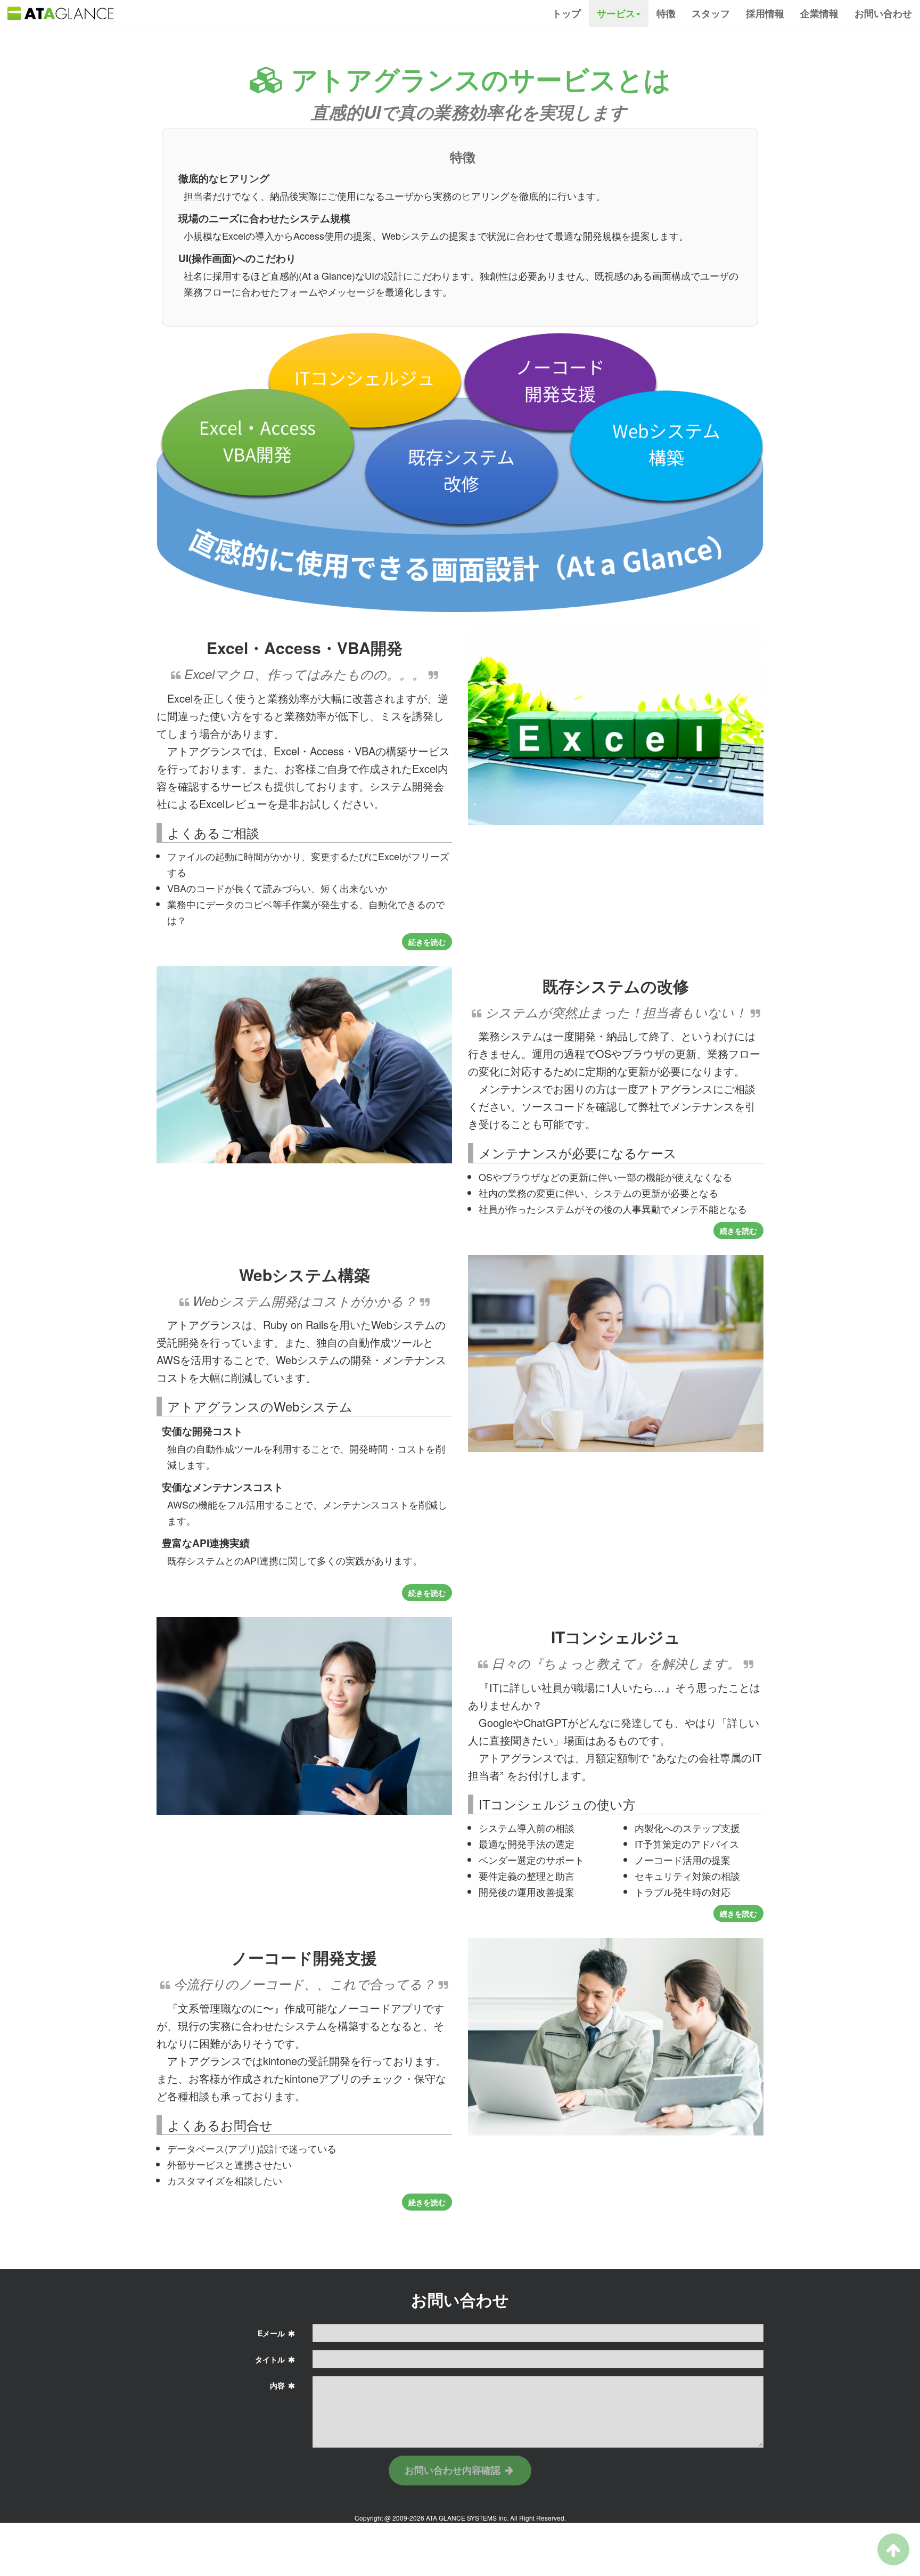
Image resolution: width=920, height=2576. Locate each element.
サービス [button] (616, 13)
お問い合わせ (883, 13)
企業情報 (819, 13)
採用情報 (765, 13)
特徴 (666, 13)
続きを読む (427, 942)
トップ (566, 13)
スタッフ (711, 13)
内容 (278, 2385)
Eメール (272, 2333)
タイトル (271, 2359)
